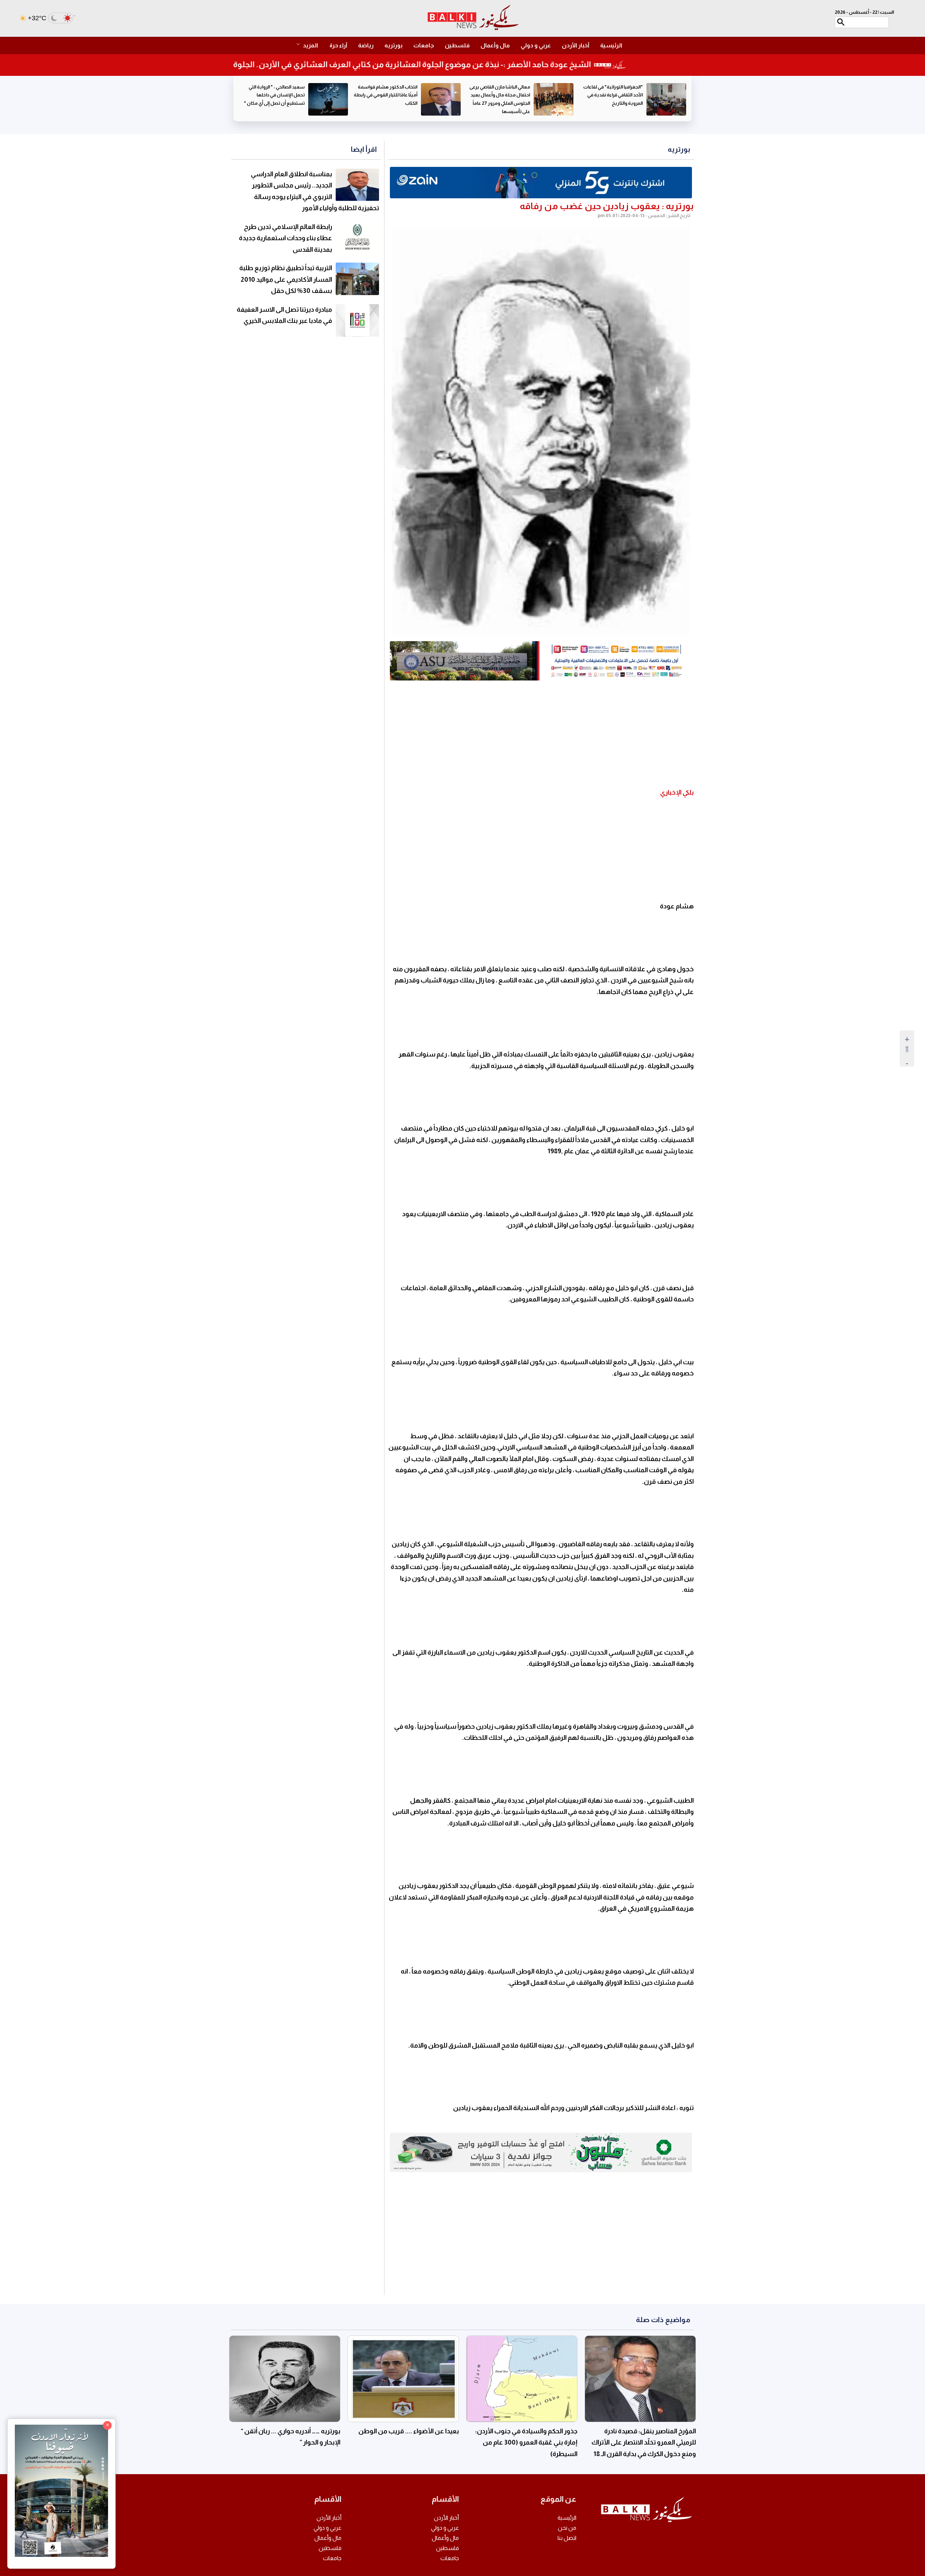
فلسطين (457, 45)
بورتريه (393, 45)
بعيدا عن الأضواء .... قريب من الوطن (409, 2431)
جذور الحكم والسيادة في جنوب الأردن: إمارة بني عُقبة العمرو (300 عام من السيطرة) (526, 2443)
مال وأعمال (495, 45)
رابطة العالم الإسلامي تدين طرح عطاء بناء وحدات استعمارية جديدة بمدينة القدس (285, 238)
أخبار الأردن (576, 45)
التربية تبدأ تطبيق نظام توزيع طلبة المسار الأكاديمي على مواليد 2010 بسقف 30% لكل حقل (286, 279)
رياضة (366, 45)
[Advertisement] (541, 735)
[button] (311, 46)
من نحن (567, 2528)
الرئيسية (611, 45)
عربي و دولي (536, 45)
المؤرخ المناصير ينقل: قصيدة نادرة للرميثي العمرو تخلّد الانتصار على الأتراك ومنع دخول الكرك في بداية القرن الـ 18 (644, 2443)
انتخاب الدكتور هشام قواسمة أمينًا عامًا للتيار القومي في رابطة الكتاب (498, 95)
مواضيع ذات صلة (663, 2320)
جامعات (424, 45)
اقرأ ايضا (364, 149)
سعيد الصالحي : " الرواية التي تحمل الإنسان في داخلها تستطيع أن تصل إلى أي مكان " (387, 95)
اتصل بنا (567, 2538)
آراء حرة (338, 45)
